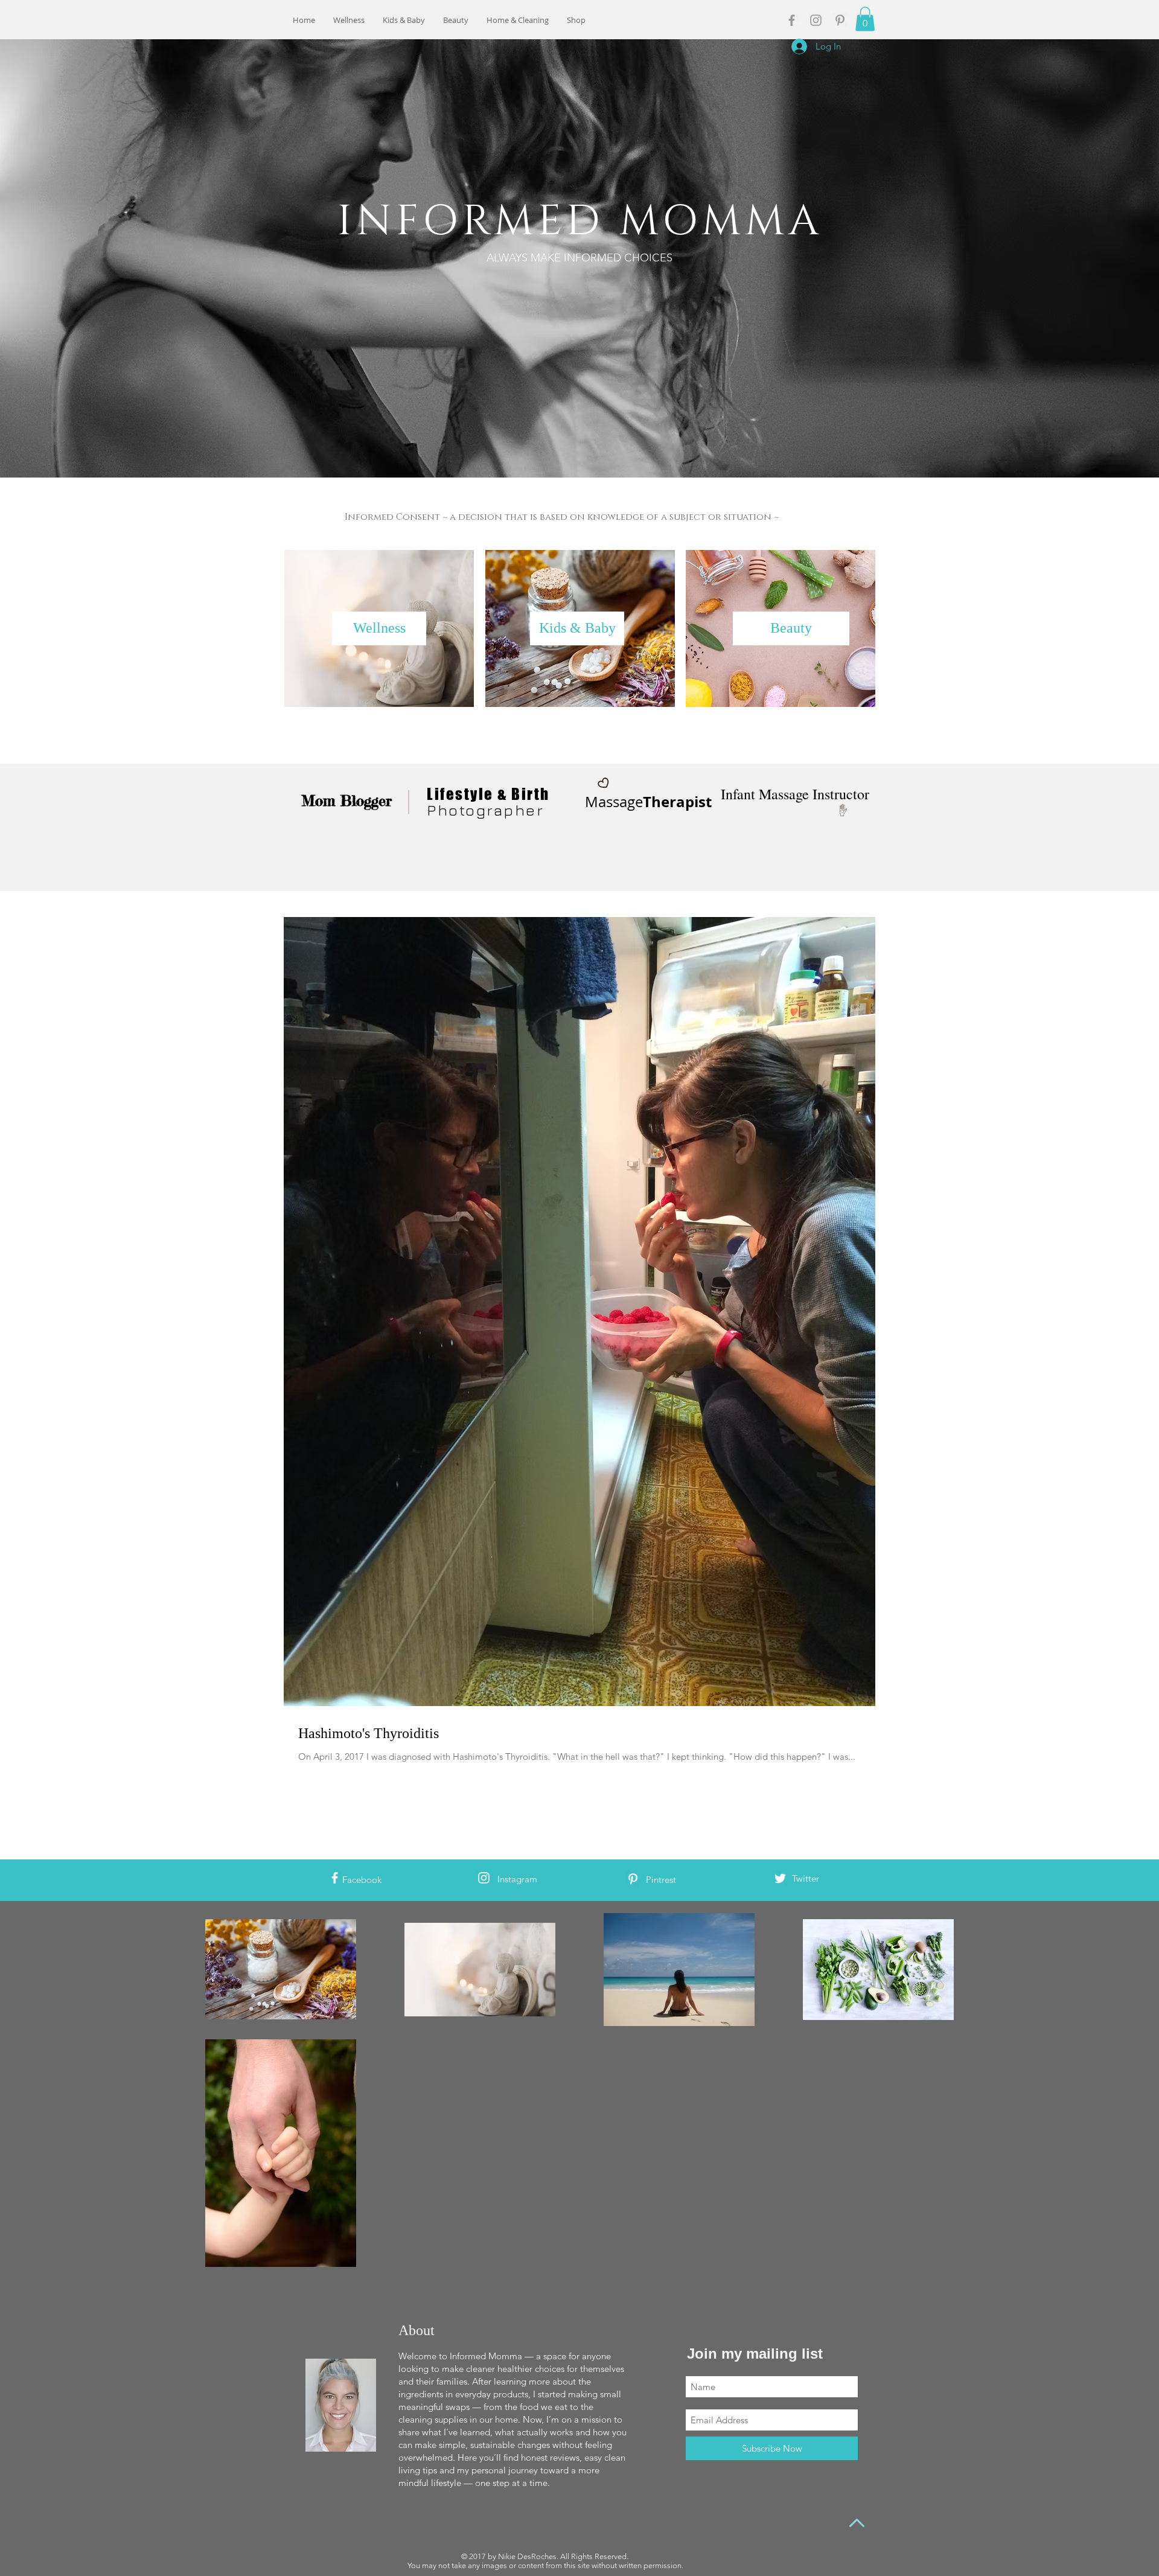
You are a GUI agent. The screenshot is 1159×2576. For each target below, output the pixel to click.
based (554, 517)
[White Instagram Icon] (484, 1878)
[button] (865, 19)
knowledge (616, 517)
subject (688, 517)
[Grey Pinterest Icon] (840, 20)
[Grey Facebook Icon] (792, 20)
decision (480, 517)
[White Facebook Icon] (335, 1878)
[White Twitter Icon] (780, 1878)
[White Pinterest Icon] (633, 1879)
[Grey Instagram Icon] (816, 20)
